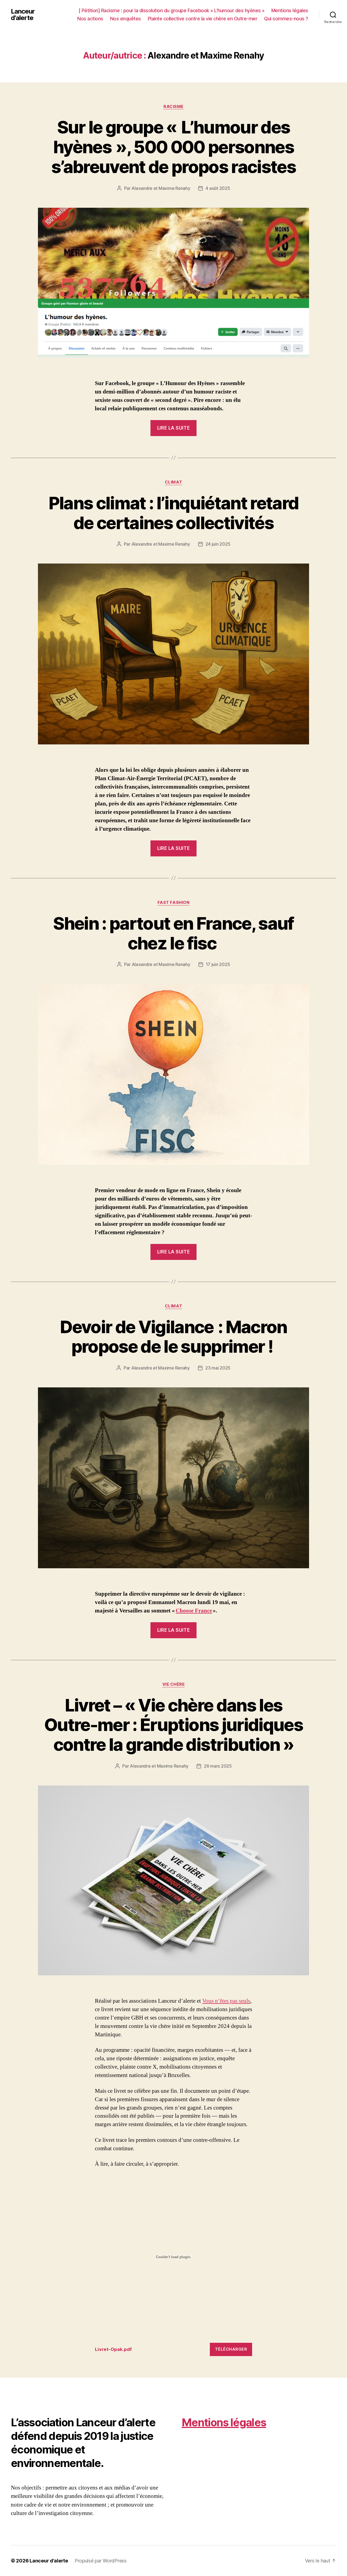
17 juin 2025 (218, 964)
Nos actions (90, 19)
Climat (173, 482)
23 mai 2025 (218, 1368)
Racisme (173, 107)
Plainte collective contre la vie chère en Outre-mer (203, 19)
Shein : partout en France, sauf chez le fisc (173, 933)
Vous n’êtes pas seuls (226, 2001)
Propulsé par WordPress (101, 2561)
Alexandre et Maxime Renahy (161, 188)
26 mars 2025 (218, 1766)
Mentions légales (290, 10)
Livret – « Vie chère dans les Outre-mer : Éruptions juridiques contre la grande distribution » (173, 1725)
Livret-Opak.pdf (113, 2349)
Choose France (194, 1611)
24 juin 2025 (218, 544)
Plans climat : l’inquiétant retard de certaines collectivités (174, 513)
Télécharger (231, 2349)
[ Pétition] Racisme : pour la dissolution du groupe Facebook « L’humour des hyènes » (172, 10)
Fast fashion (174, 903)
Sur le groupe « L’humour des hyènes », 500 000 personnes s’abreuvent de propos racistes (173, 147)
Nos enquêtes (126, 19)
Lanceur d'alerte (23, 15)
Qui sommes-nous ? (286, 19)
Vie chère (174, 1684)
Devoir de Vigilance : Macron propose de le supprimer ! (173, 1337)
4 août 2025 (218, 188)
